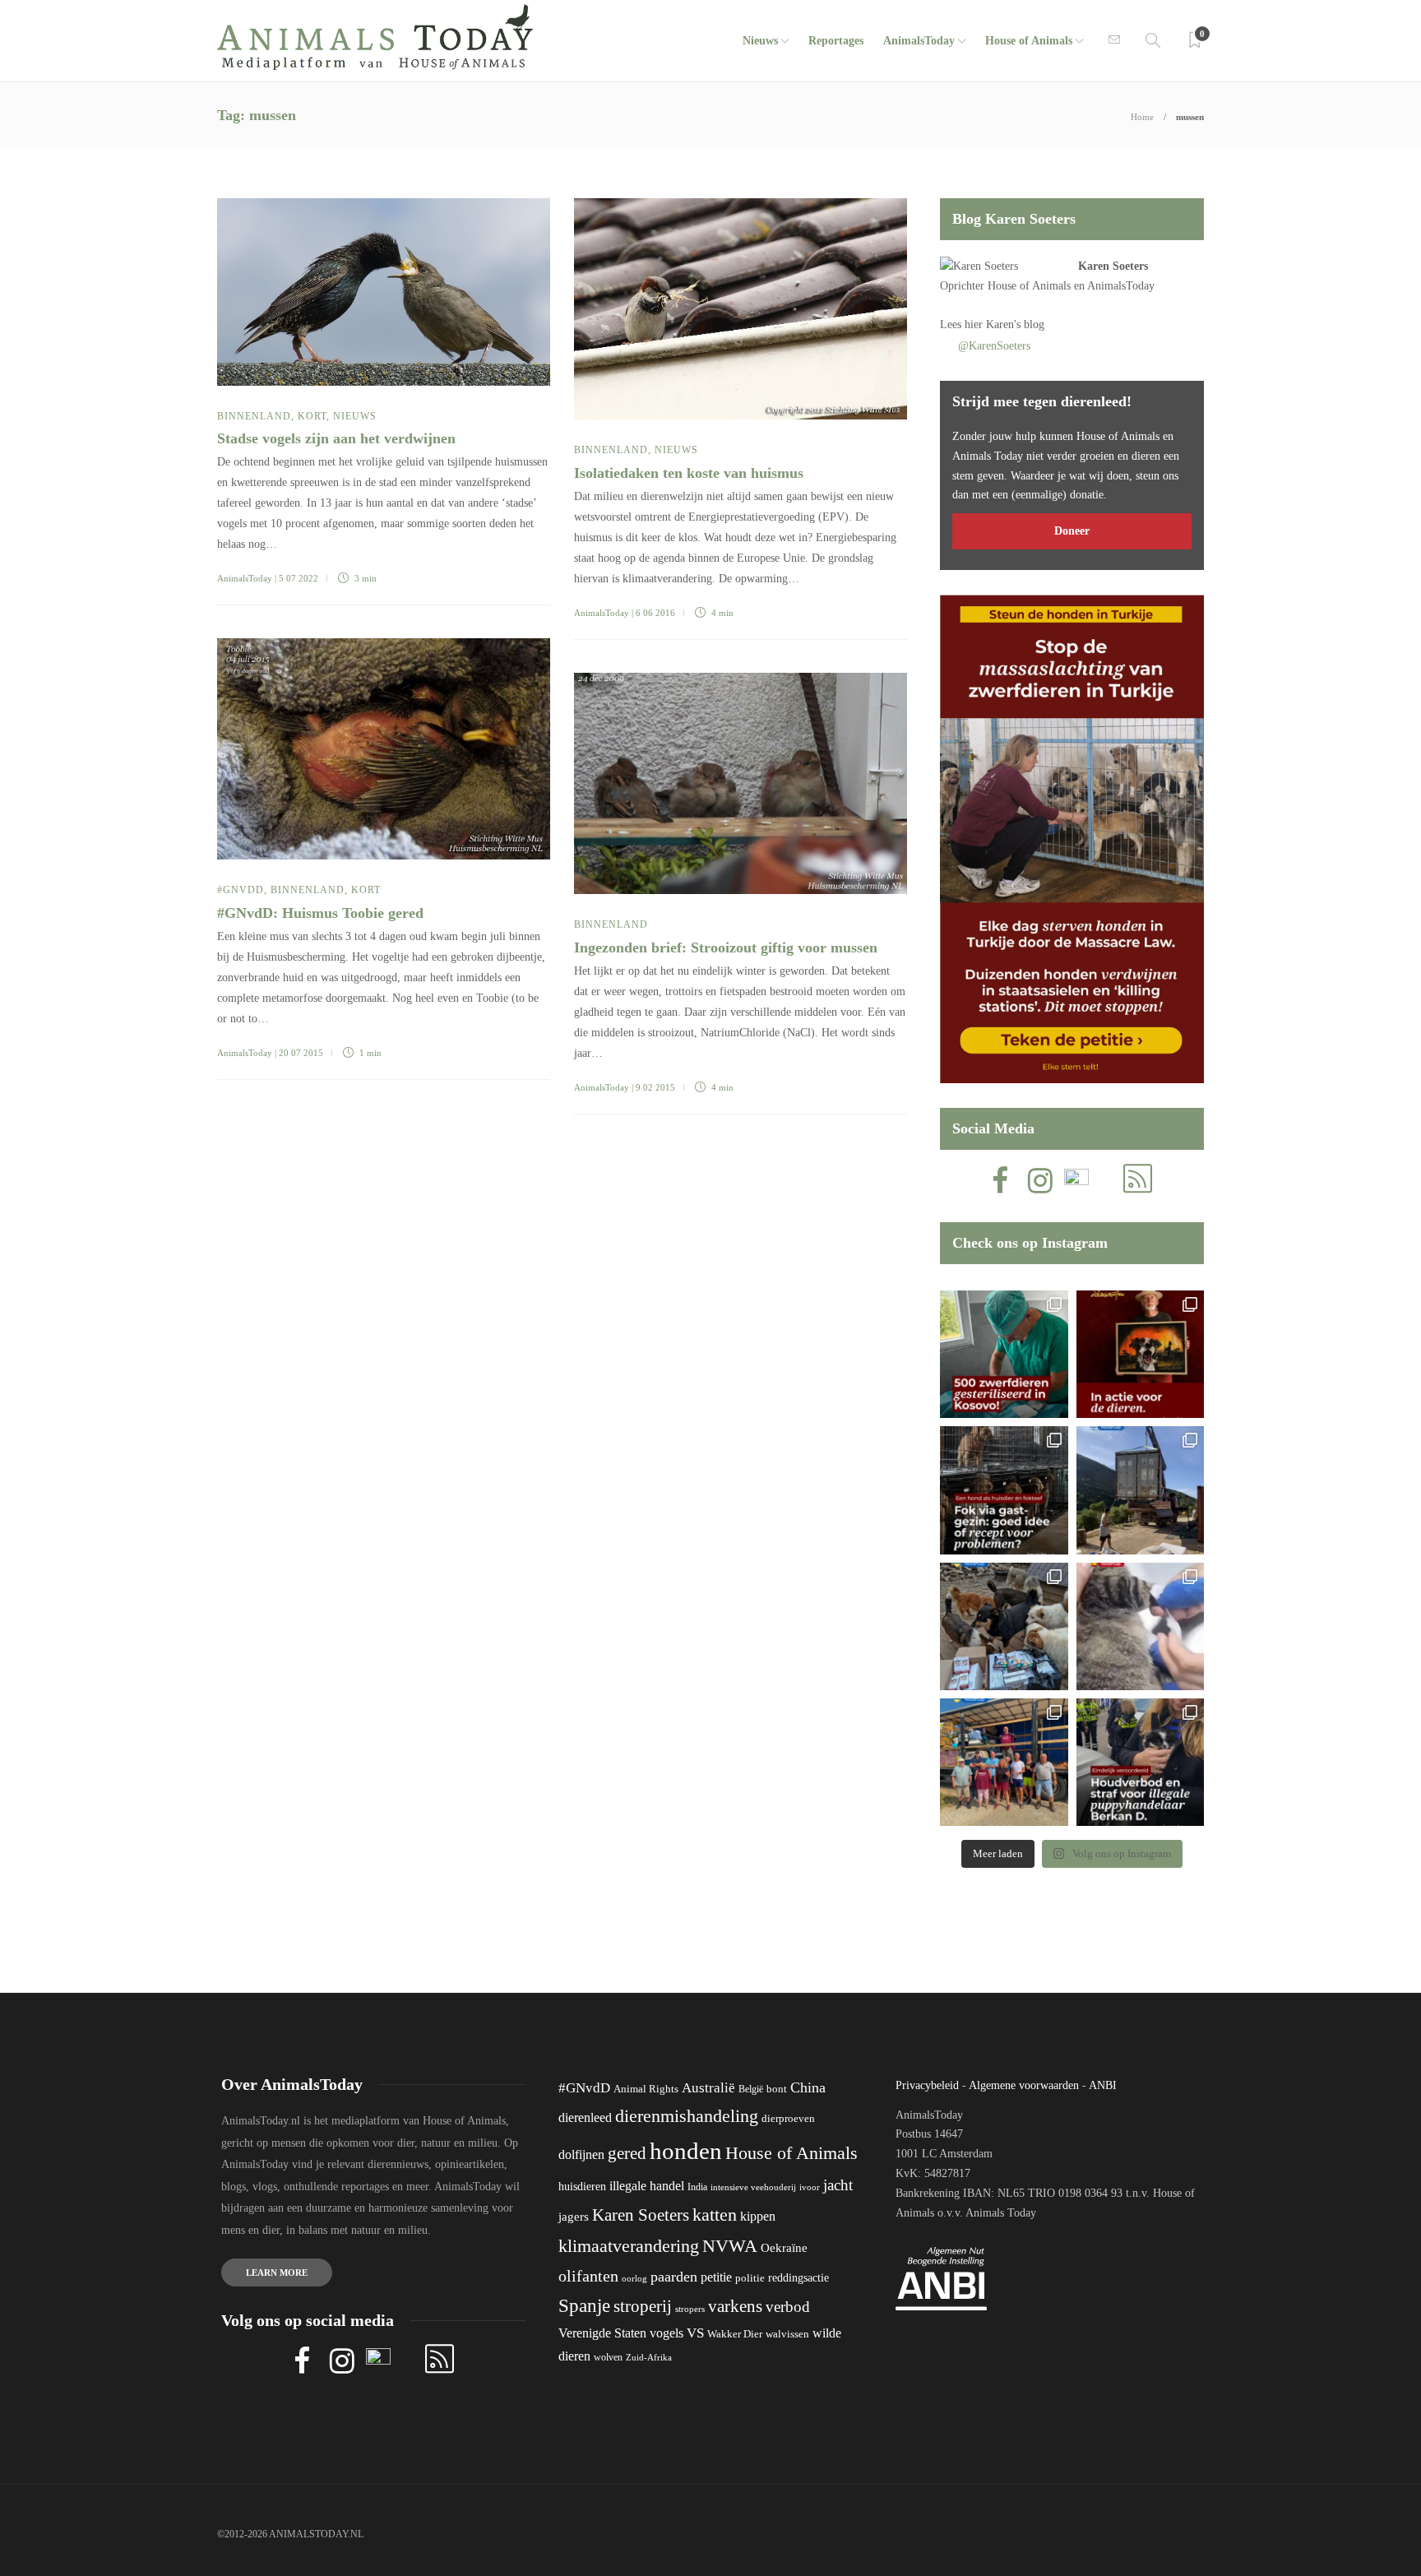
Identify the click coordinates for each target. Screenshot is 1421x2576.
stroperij (643, 2306)
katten (715, 2215)
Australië (708, 2088)
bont (777, 2089)
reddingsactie (798, 2278)
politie (750, 2278)
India (697, 2187)
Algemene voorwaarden (1024, 2085)
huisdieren (582, 2187)
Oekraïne (784, 2248)
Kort (312, 416)
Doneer (1072, 531)
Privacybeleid (927, 2085)
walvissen (787, 2334)
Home (1142, 117)
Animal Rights (646, 2089)
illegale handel (647, 2186)
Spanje (584, 2305)
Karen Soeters (1113, 266)
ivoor (810, 2187)
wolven (608, 2357)
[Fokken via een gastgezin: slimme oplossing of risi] (1004, 1490)
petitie (716, 2277)
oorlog (634, 2278)
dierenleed (585, 2117)
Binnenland (254, 416)
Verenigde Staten (602, 2333)
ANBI (1103, 2085)
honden (686, 2151)
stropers (690, 2309)
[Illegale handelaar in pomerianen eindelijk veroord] (1140, 1762)
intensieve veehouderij (753, 2187)
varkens (735, 2306)
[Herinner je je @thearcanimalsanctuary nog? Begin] (1140, 1490)
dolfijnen (581, 2154)
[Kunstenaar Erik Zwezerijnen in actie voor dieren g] (1140, 1354)
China (808, 2087)
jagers (574, 2217)
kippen (758, 2216)
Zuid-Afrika (649, 2357)
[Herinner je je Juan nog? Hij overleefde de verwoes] (1140, 1626)
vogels (667, 2333)
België (751, 2089)
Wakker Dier (735, 2334)
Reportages (836, 41)
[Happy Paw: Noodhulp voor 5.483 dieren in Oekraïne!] (1004, 1626)
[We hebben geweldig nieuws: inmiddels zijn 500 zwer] (1004, 1354)
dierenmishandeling (687, 2116)
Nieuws (760, 41)
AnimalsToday (245, 578)
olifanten (588, 2276)
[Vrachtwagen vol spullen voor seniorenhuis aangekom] (1004, 1762)
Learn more (277, 2273)
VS (695, 2333)
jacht (838, 2185)
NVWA (730, 2246)
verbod (788, 2307)
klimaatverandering (629, 2246)
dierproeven (788, 2119)
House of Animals (1029, 41)
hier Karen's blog (1004, 324)
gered (627, 2153)
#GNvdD (241, 890)
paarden (674, 2277)
